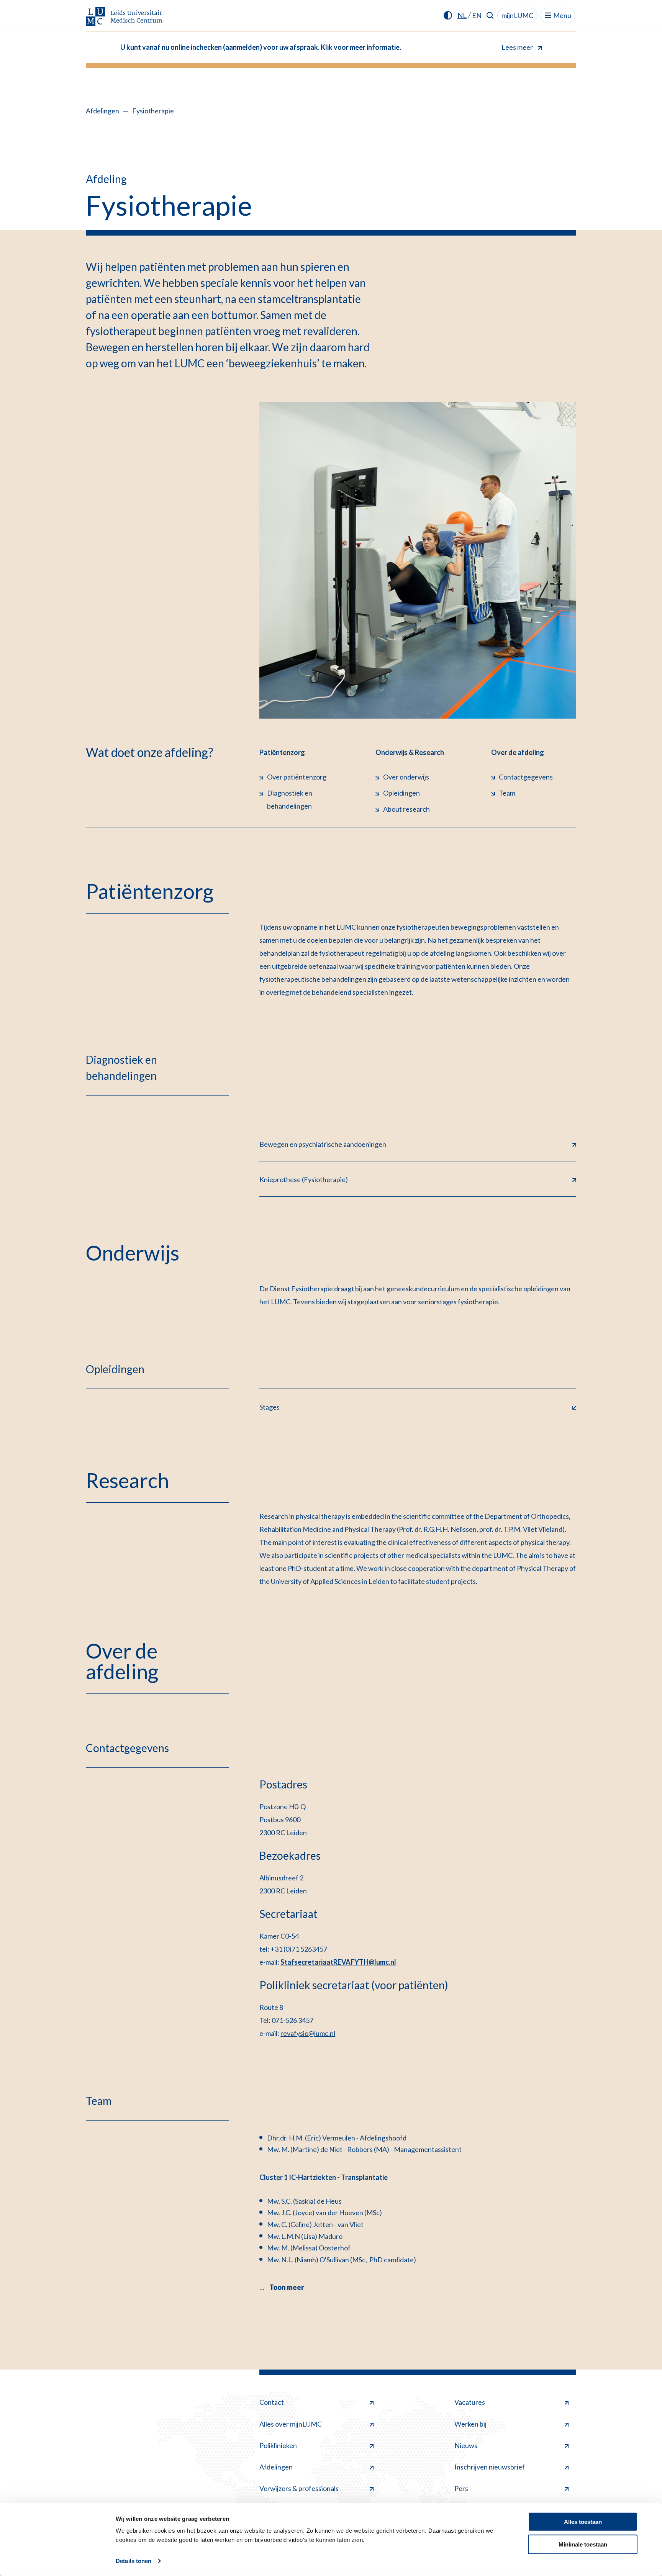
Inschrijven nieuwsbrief (490, 2467)
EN (477, 15)
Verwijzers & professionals (299, 2488)
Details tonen (134, 2561)
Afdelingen (102, 111)
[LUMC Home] (124, 17)
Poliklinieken (278, 2445)
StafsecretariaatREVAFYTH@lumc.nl (338, 1962)
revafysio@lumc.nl (308, 2033)
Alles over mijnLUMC (291, 2424)
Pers (461, 2488)
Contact (272, 2402)
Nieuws (466, 2445)
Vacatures (470, 2402)
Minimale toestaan (583, 2544)
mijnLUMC (517, 15)
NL (462, 15)
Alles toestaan (583, 2522)
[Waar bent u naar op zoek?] (490, 15)
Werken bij (470, 2424)
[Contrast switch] (448, 15)
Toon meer (287, 2287)
